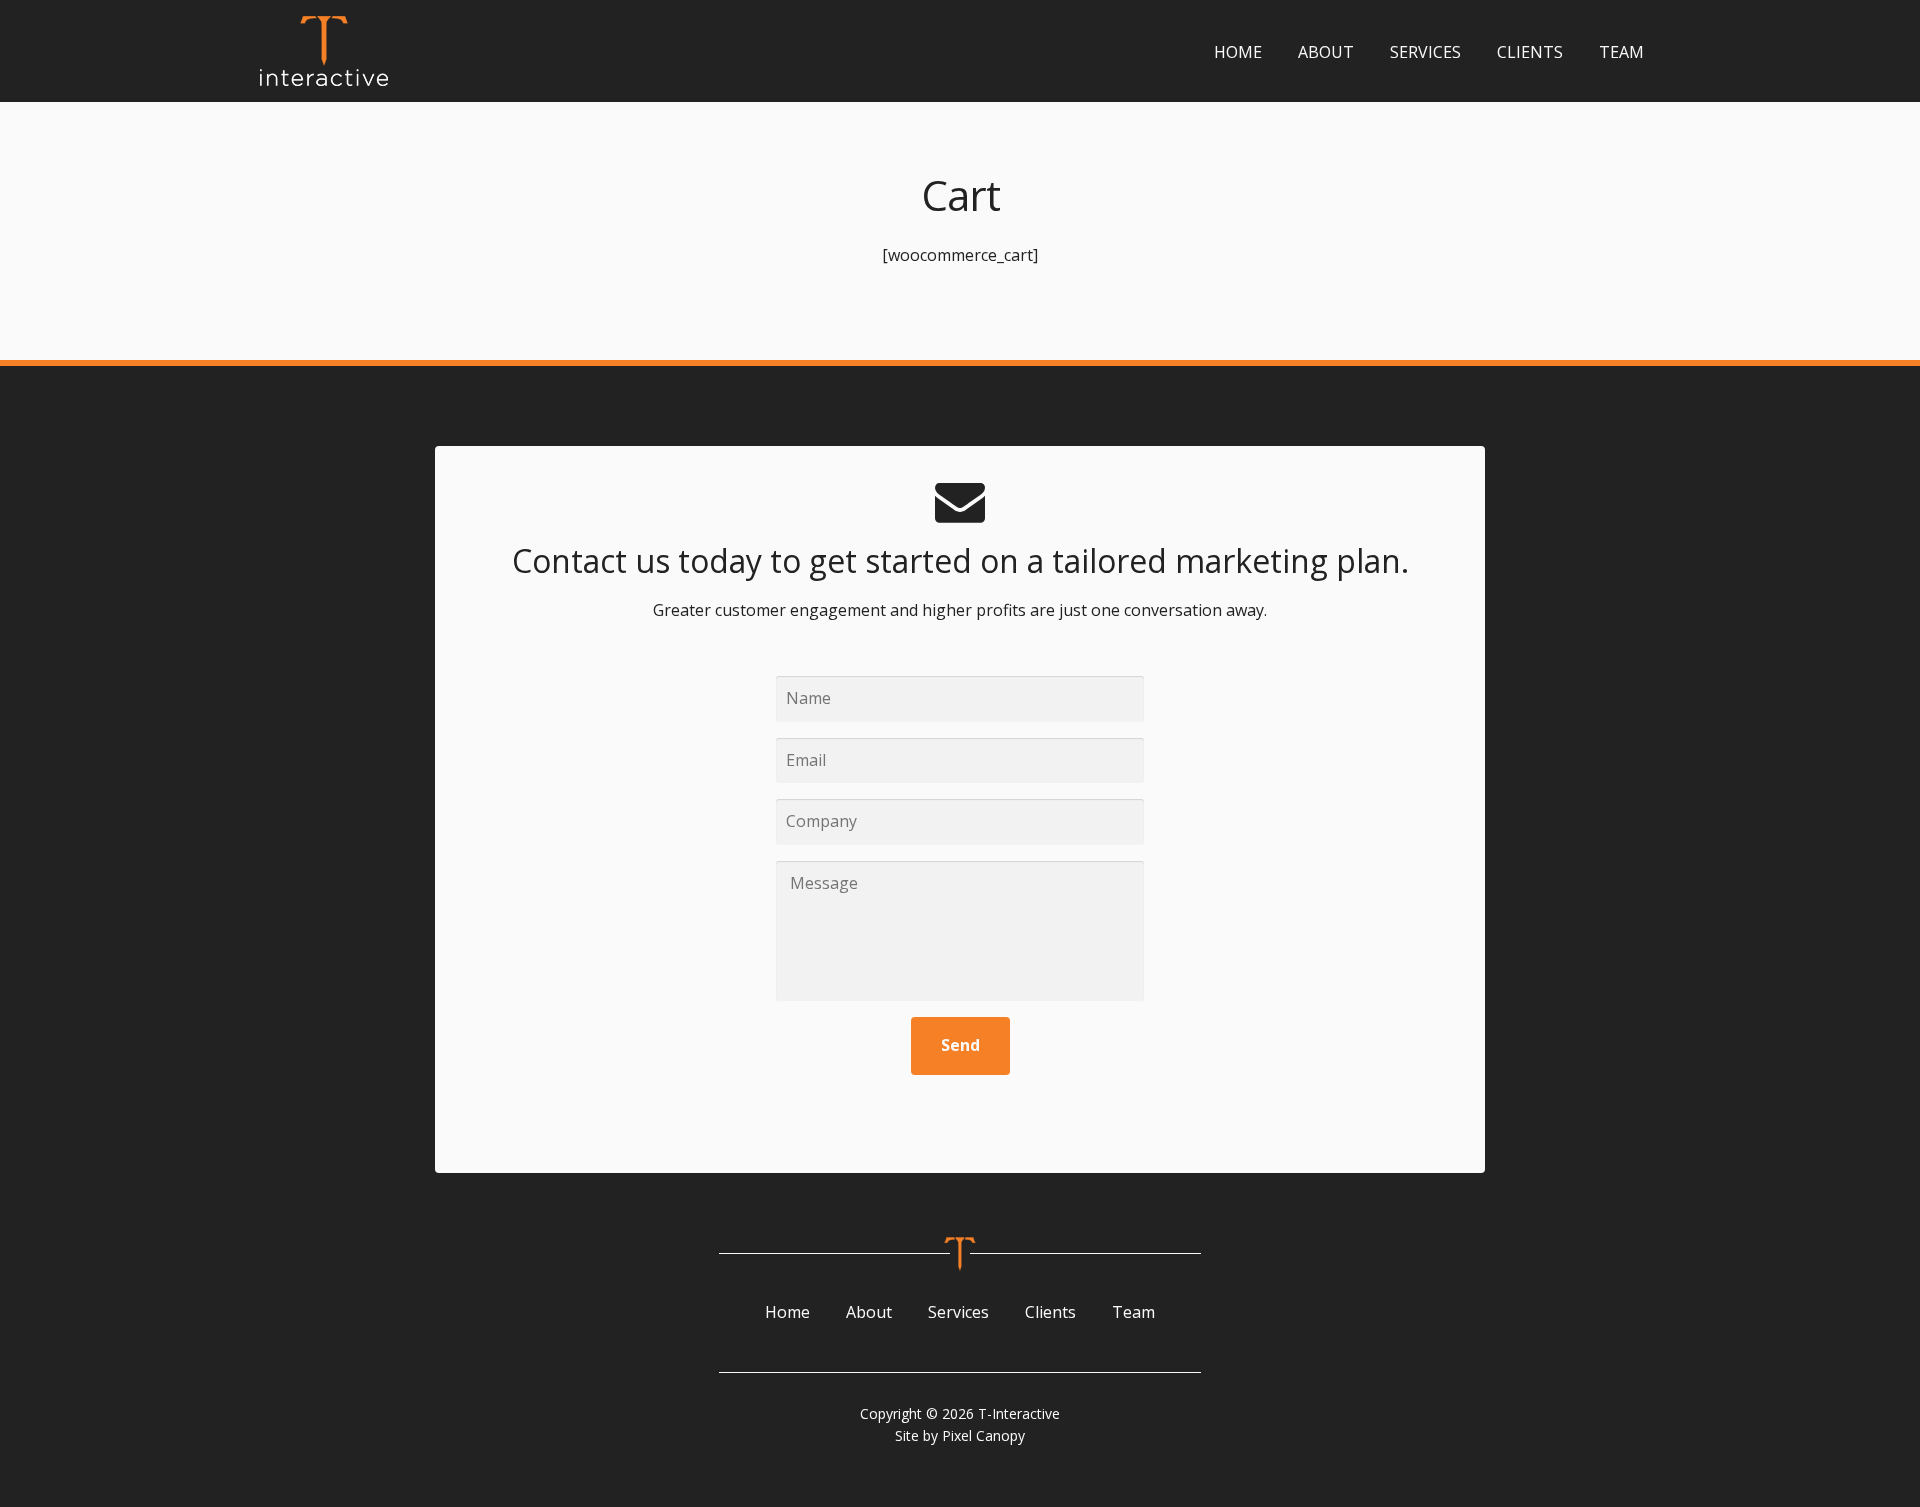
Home (1238, 52)
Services (1425, 52)
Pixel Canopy (983, 1435)
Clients (1530, 52)
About (1326, 52)
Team (1621, 52)
